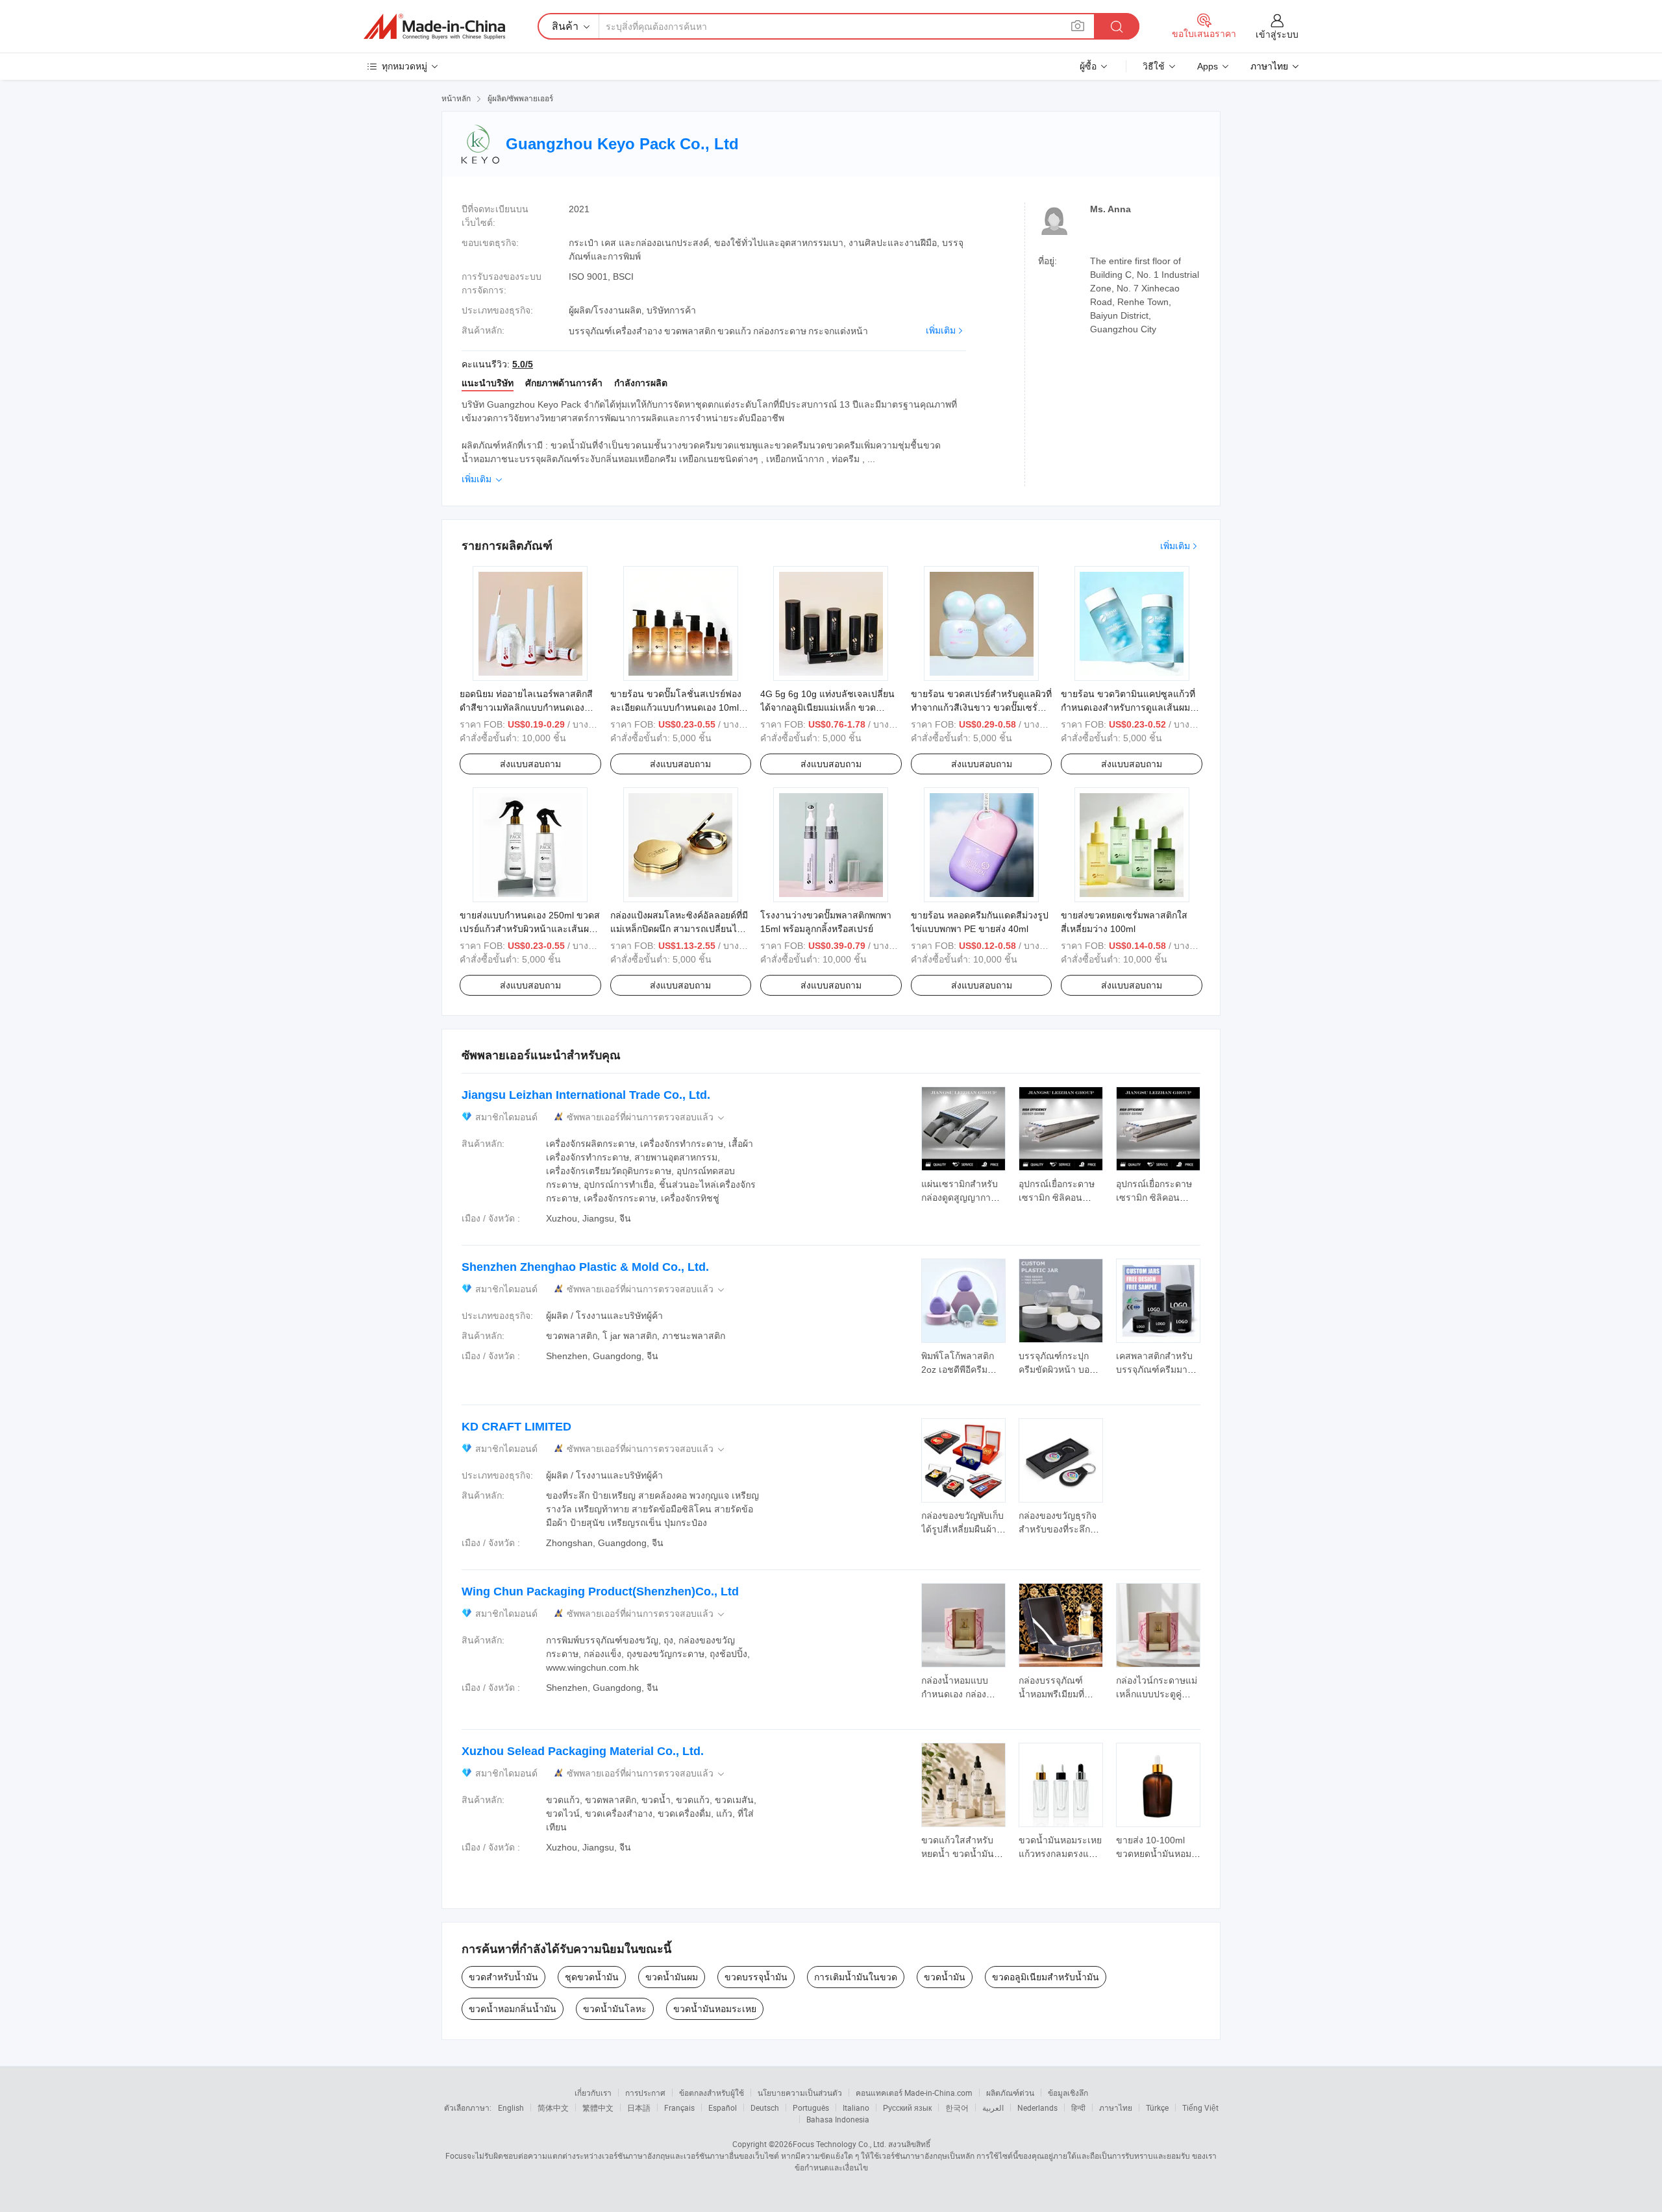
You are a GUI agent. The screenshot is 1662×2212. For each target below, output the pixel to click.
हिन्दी (1078, 2108)
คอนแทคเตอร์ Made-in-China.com (914, 2093)
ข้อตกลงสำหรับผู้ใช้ (712, 2093)
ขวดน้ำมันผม (672, 1977)
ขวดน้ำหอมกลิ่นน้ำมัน (513, 2009)
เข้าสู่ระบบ (1277, 34)
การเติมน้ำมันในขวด (856, 1977)
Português (811, 2108)
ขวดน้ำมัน (945, 1977)
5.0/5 (523, 364)
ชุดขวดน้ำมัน (592, 1977)
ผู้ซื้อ (1088, 66)
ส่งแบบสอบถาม (530, 764)
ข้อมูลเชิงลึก (1068, 2093)
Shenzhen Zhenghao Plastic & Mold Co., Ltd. (585, 1267)
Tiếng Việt (1200, 2108)
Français (679, 2108)
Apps (1208, 66)
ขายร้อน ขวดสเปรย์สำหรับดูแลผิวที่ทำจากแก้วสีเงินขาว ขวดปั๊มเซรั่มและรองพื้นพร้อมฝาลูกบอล (981, 707)
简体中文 (553, 2108)
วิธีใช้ (1154, 66)
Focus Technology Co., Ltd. (839, 2144)
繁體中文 (598, 2108)
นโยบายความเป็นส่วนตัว (800, 2093)
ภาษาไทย (1116, 2108)
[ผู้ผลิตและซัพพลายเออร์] (434, 27)
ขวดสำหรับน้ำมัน (503, 1977)
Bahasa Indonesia (838, 2119)
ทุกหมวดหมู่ (404, 66)
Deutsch (765, 2108)
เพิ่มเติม (941, 330)
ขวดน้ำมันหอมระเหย (715, 2009)
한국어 (957, 2108)
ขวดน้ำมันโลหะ (615, 2009)
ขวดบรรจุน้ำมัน (756, 1977)
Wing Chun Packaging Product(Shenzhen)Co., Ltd (600, 1591)
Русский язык (907, 2108)
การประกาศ (645, 2093)
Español (723, 2108)
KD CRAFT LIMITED (516, 1427)
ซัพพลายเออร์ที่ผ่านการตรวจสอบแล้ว (647, 1117)
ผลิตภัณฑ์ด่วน (1010, 2093)
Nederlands (1037, 2108)
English (511, 2108)
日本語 (639, 2108)
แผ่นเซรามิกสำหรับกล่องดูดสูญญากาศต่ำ (960, 1198)
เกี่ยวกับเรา (593, 2093)
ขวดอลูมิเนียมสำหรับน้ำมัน (1046, 1977)
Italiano (856, 2108)
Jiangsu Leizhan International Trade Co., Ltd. (586, 1095)
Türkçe (1157, 2108)
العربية (993, 2108)
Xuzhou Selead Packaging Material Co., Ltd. (583, 1751)
